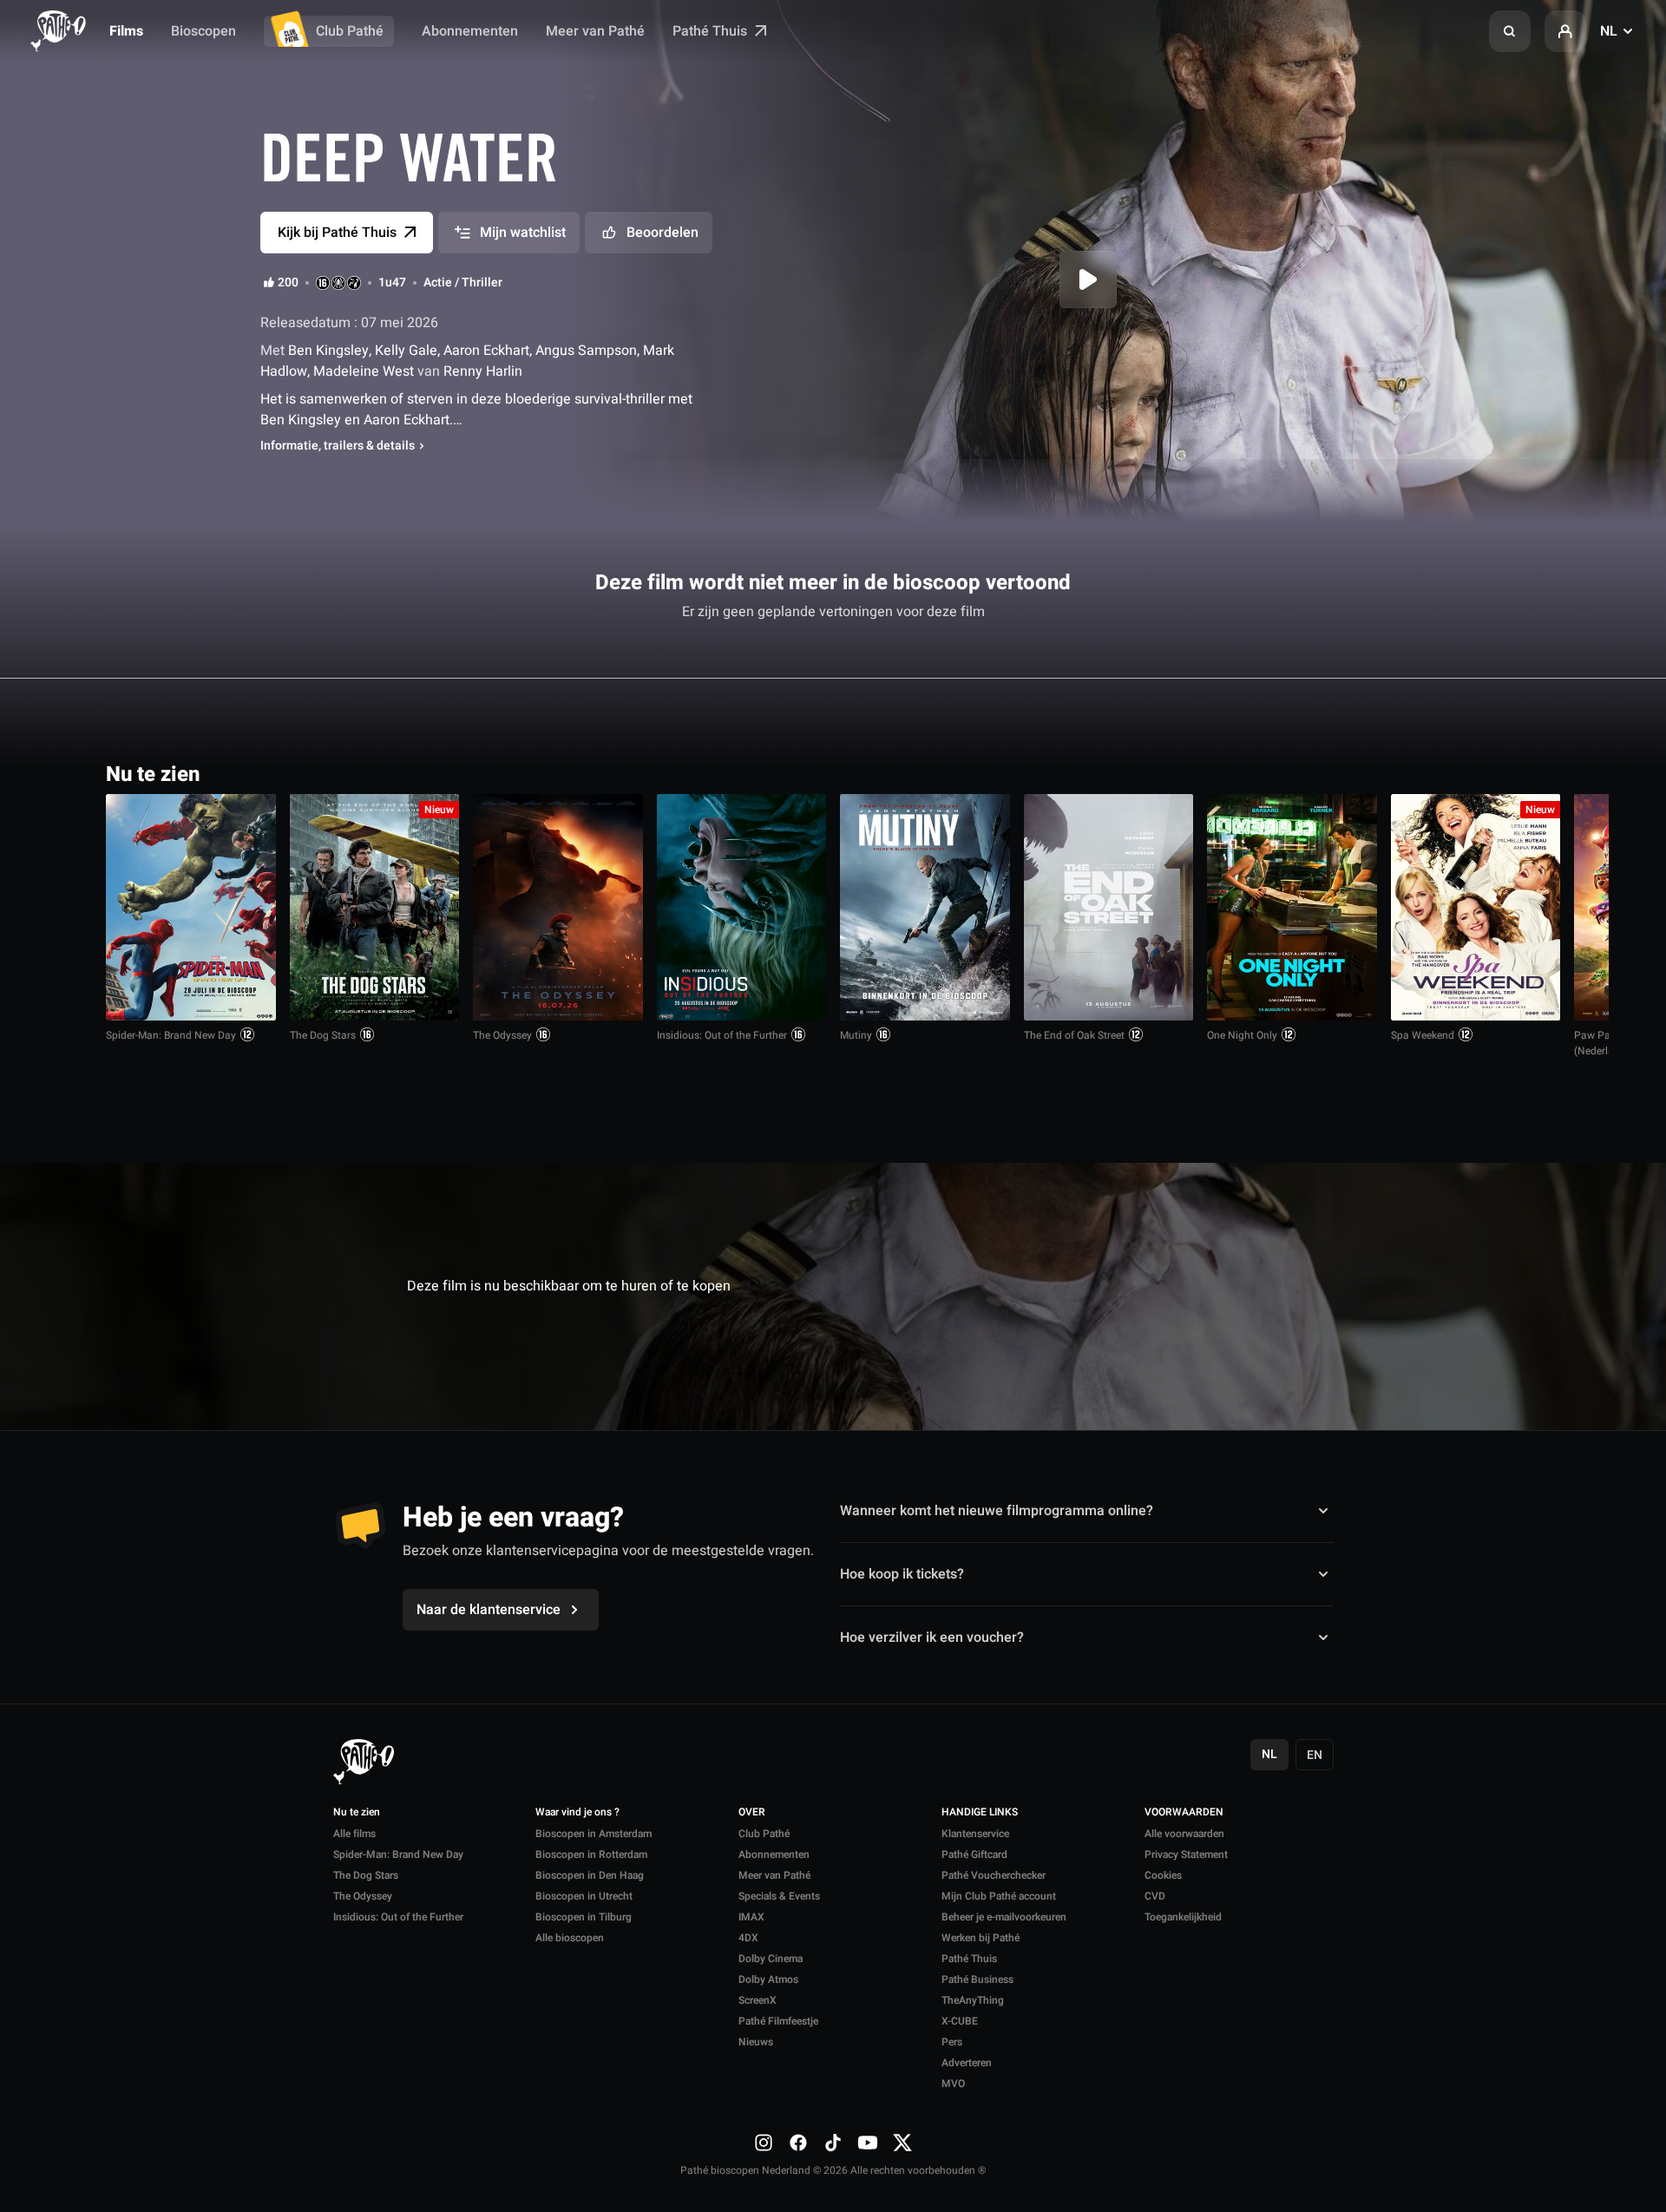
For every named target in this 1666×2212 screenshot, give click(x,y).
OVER (752, 1813)
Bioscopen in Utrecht (584, 1896)
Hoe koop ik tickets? (902, 1574)
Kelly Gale (406, 351)
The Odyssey (502, 1035)
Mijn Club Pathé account (999, 1896)
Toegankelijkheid (1183, 1917)
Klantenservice (975, 1834)
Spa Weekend (1423, 1035)
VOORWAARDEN (1184, 1813)
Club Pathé (350, 31)
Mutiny (856, 1035)
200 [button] (288, 283)
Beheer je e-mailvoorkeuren (1004, 1917)
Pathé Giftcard (974, 1854)
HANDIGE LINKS (980, 1813)
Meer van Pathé (595, 31)
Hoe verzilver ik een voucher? (932, 1638)
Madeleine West (364, 371)
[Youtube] (868, 2143)
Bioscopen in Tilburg (584, 1917)
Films (126, 31)
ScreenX (758, 2000)
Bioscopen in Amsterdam (594, 1834)
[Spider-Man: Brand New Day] (191, 907)
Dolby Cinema (771, 1959)
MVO (953, 2084)
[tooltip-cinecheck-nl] (323, 283)
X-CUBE (960, 2021)
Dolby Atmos (768, 1979)
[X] (902, 2143)
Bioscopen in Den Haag (590, 1875)
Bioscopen (203, 31)
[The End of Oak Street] (1109, 907)
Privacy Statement (1186, 1854)
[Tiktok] (833, 2143)
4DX (748, 1938)
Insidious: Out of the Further (722, 1035)
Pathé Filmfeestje (778, 2021)
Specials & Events (779, 1896)
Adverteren (967, 2063)
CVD (1155, 1896)
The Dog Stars (323, 1035)
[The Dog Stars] (375, 907)
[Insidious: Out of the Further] (742, 907)
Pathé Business (977, 1979)
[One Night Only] (1292, 907)
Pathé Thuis (712, 31)
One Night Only (1242, 1035)
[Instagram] (764, 2143)
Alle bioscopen (570, 1938)
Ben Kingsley (327, 351)
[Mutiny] (925, 907)
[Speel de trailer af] (1088, 279)
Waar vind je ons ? (577, 1813)
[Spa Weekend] (1476, 907)
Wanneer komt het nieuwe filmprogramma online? (997, 1511)
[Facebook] (798, 2143)
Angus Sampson (586, 351)
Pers (952, 2042)
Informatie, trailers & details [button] (338, 446)
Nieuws (756, 2042)
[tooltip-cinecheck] (338, 283)
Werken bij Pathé (981, 1938)
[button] (1510, 31)
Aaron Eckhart (486, 351)
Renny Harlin (481, 371)
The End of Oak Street (1074, 1035)
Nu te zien (357, 1813)
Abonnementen (470, 31)
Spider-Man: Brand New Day (171, 1035)
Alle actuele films (1493, 773)
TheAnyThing (973, 2000)
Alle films (354, 1834)
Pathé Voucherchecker (994, 1875)
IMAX (751, 1917)
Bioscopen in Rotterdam (591, 1854)
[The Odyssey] (558, 907)
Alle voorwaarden (1184, 1834)
